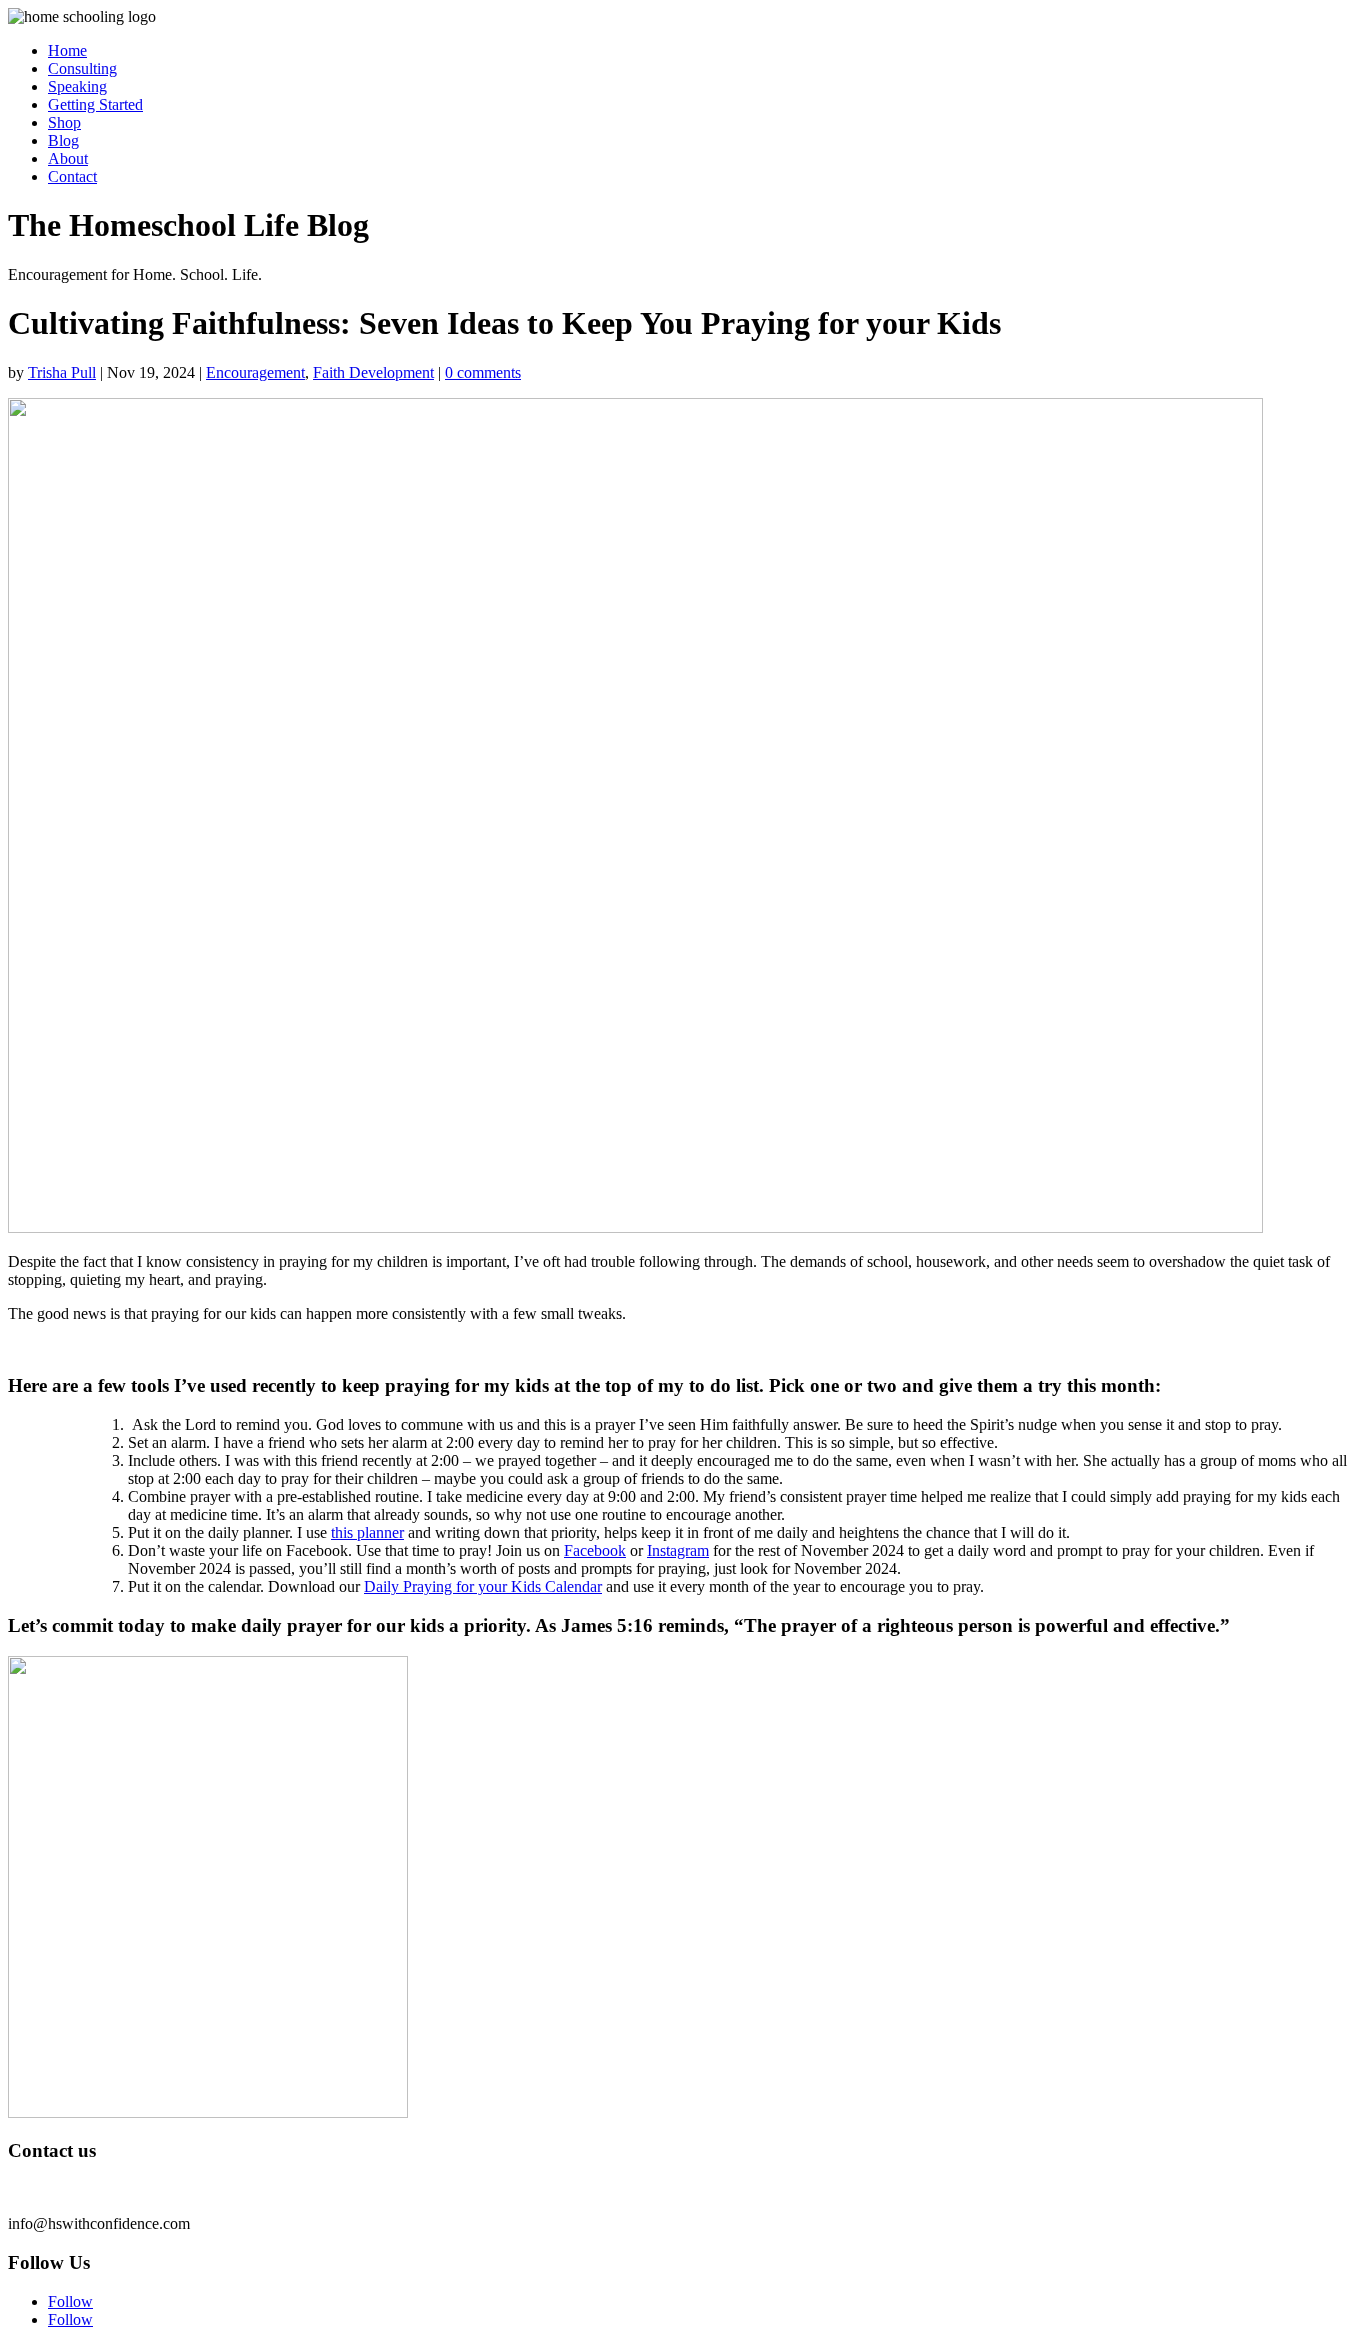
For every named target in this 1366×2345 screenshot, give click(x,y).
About (68, 158)
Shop (64, 122)
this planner (367, 1532)
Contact (72, 176)
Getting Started (95, 104)
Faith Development (373, 372)
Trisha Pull (62, 372)
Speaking (77, 86)
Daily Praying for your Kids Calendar (483, 1586)
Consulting (82, 68)
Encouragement (255, 372)
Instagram (678, 1550)
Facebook (595, 1550)
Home (67, 50)
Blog (63, 140)
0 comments (483, 372)
